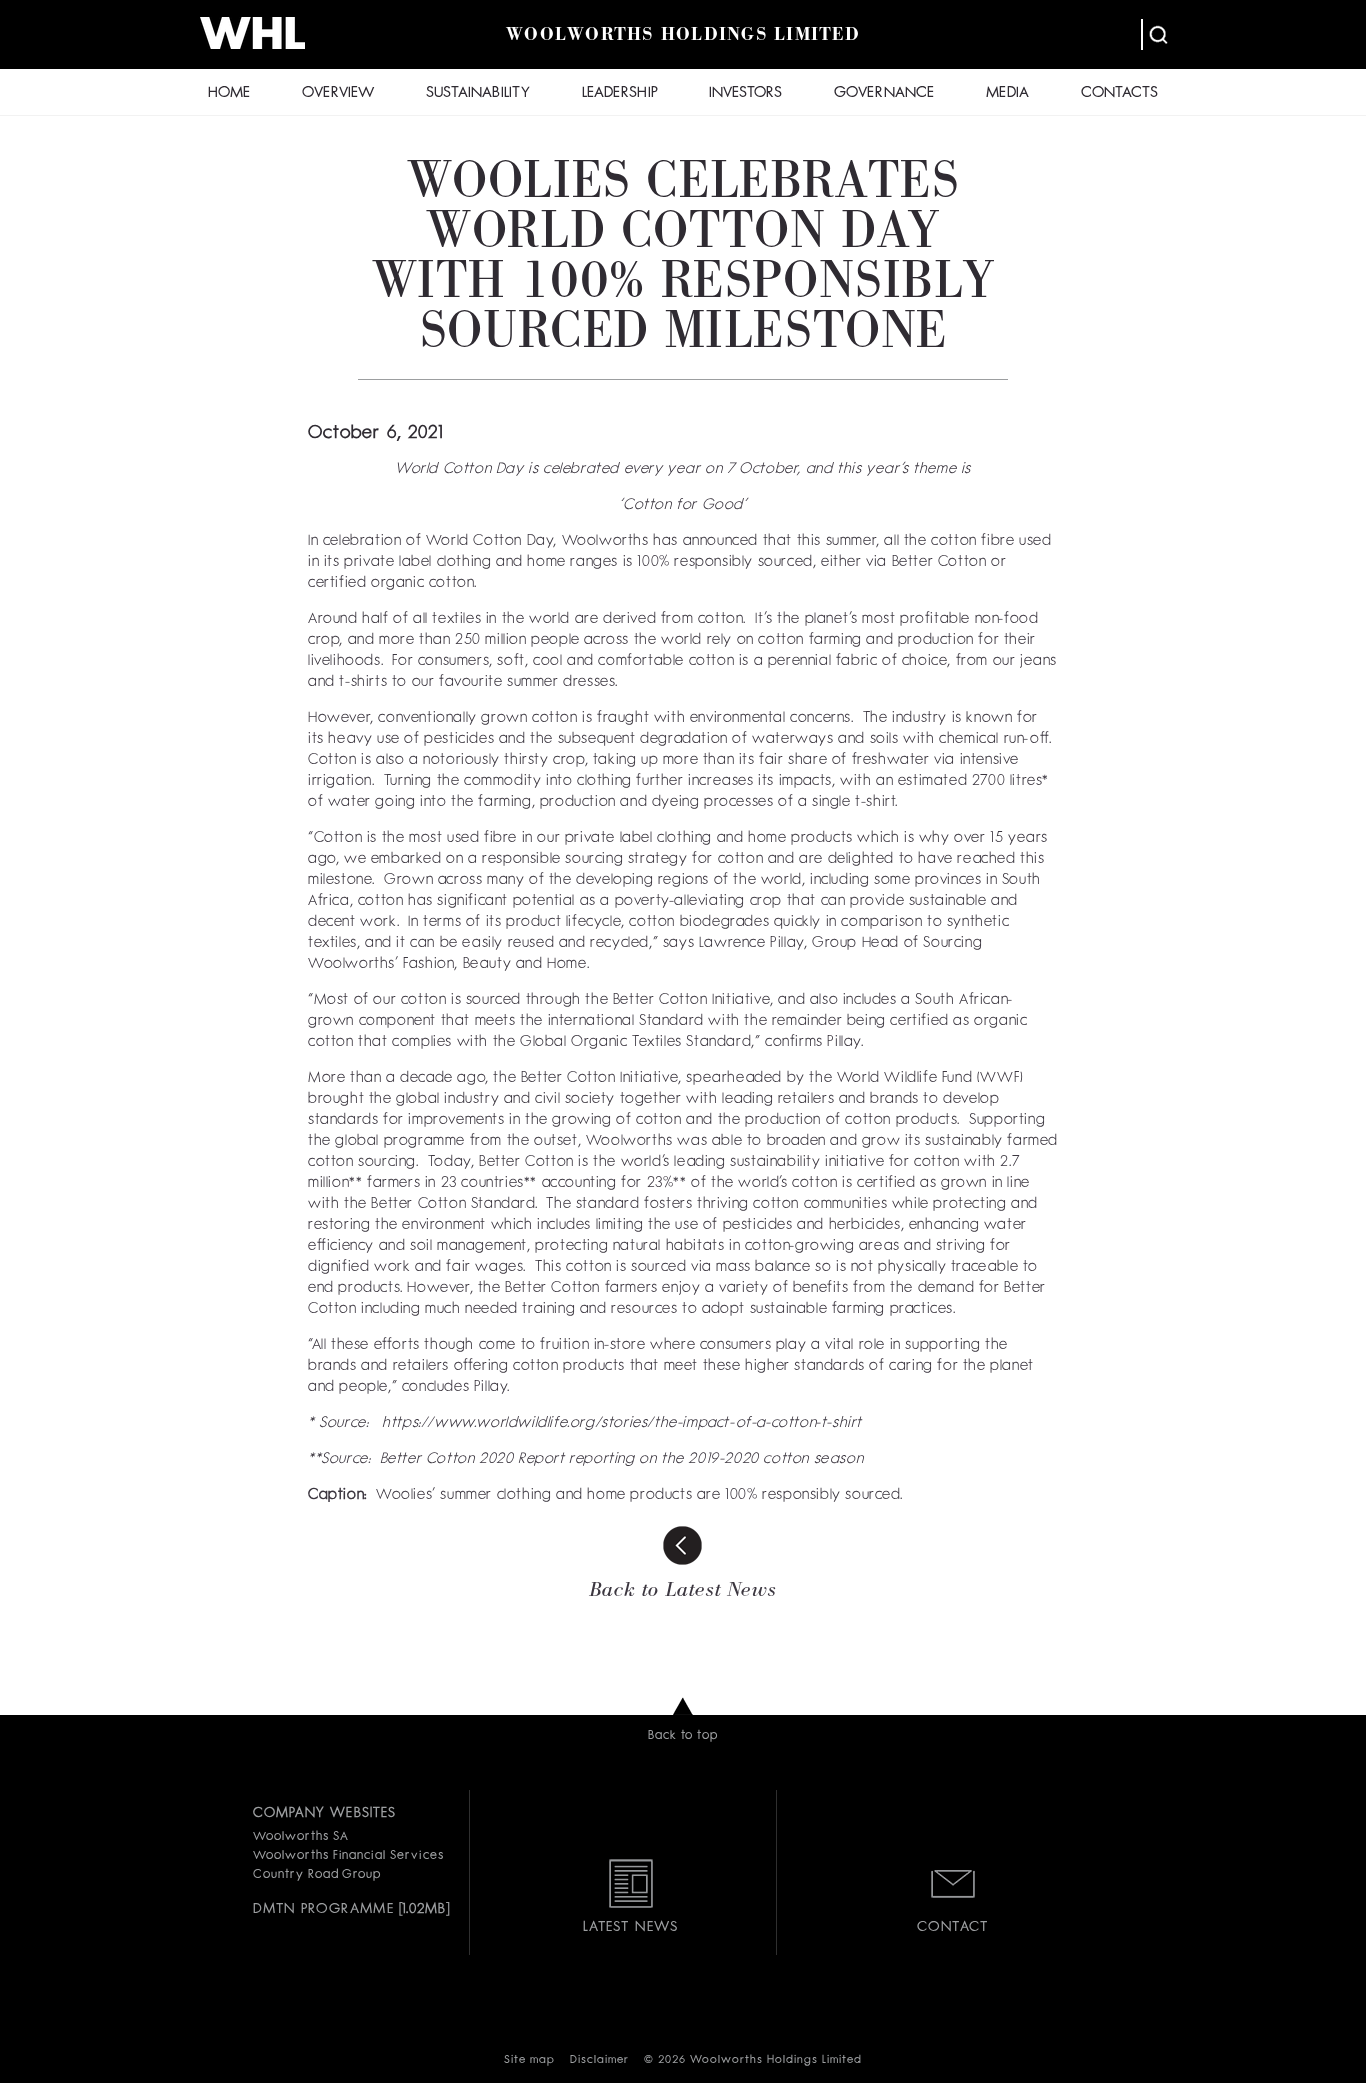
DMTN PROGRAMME (323, 1909)
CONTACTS (1119, 93)
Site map (529, 2060)
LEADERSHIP (620, 93)
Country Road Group (317, 1875)
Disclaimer (599, 2060)
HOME (229, 93)
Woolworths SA (300, 1837)
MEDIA (1007, 93)
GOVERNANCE (884, 93)
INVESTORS (745, 93)
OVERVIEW (338, 93)
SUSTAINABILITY (478, 93)
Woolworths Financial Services (348, 1856)
